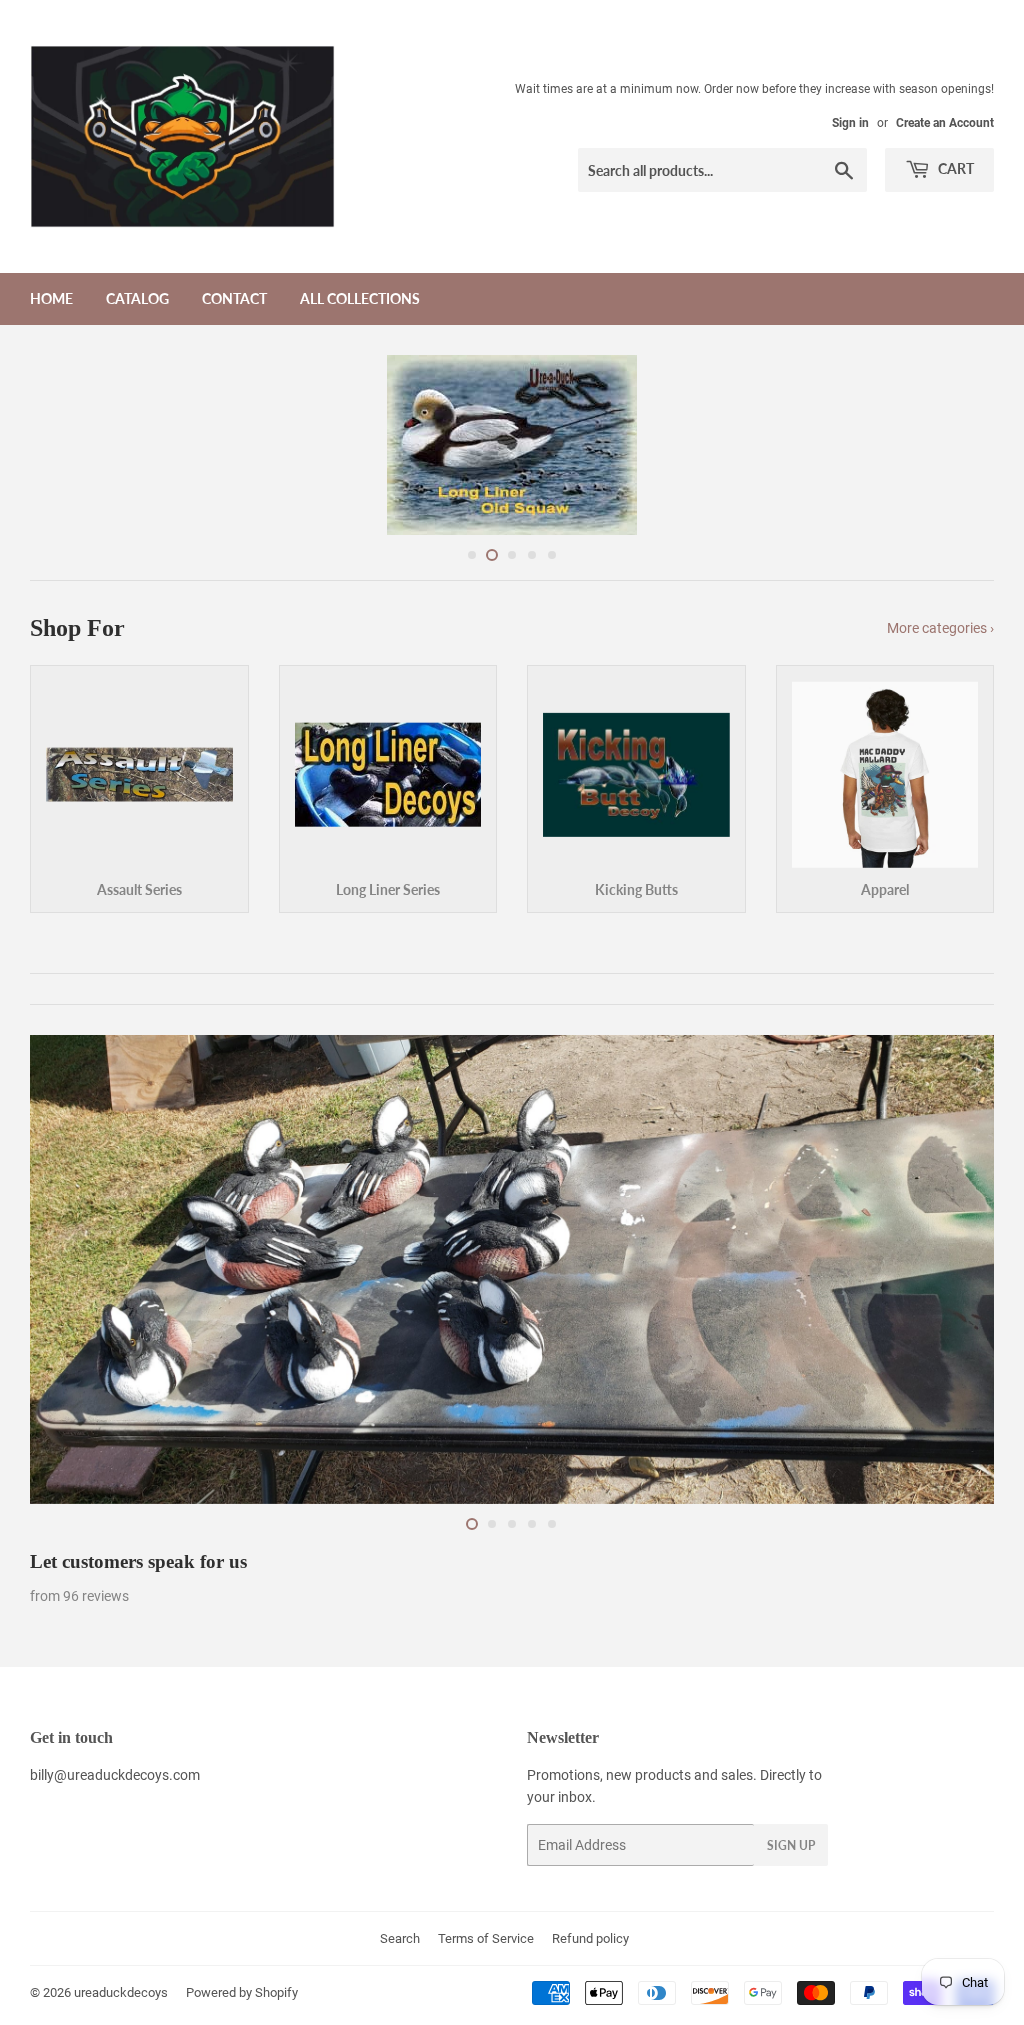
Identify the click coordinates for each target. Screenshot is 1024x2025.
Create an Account (945, 123)
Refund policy (590, 1938)
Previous (62, 445)
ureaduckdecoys (121, 1992)
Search (400, 1938)
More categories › (940, 628)
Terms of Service (486, 1938)
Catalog (137, 298)
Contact (234, 298)
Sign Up (791, 1845)
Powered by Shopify (242, 1992)
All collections (360, 298)
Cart (954, 168)
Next (961, 445)
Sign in (850, 123)
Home (51, 298)
